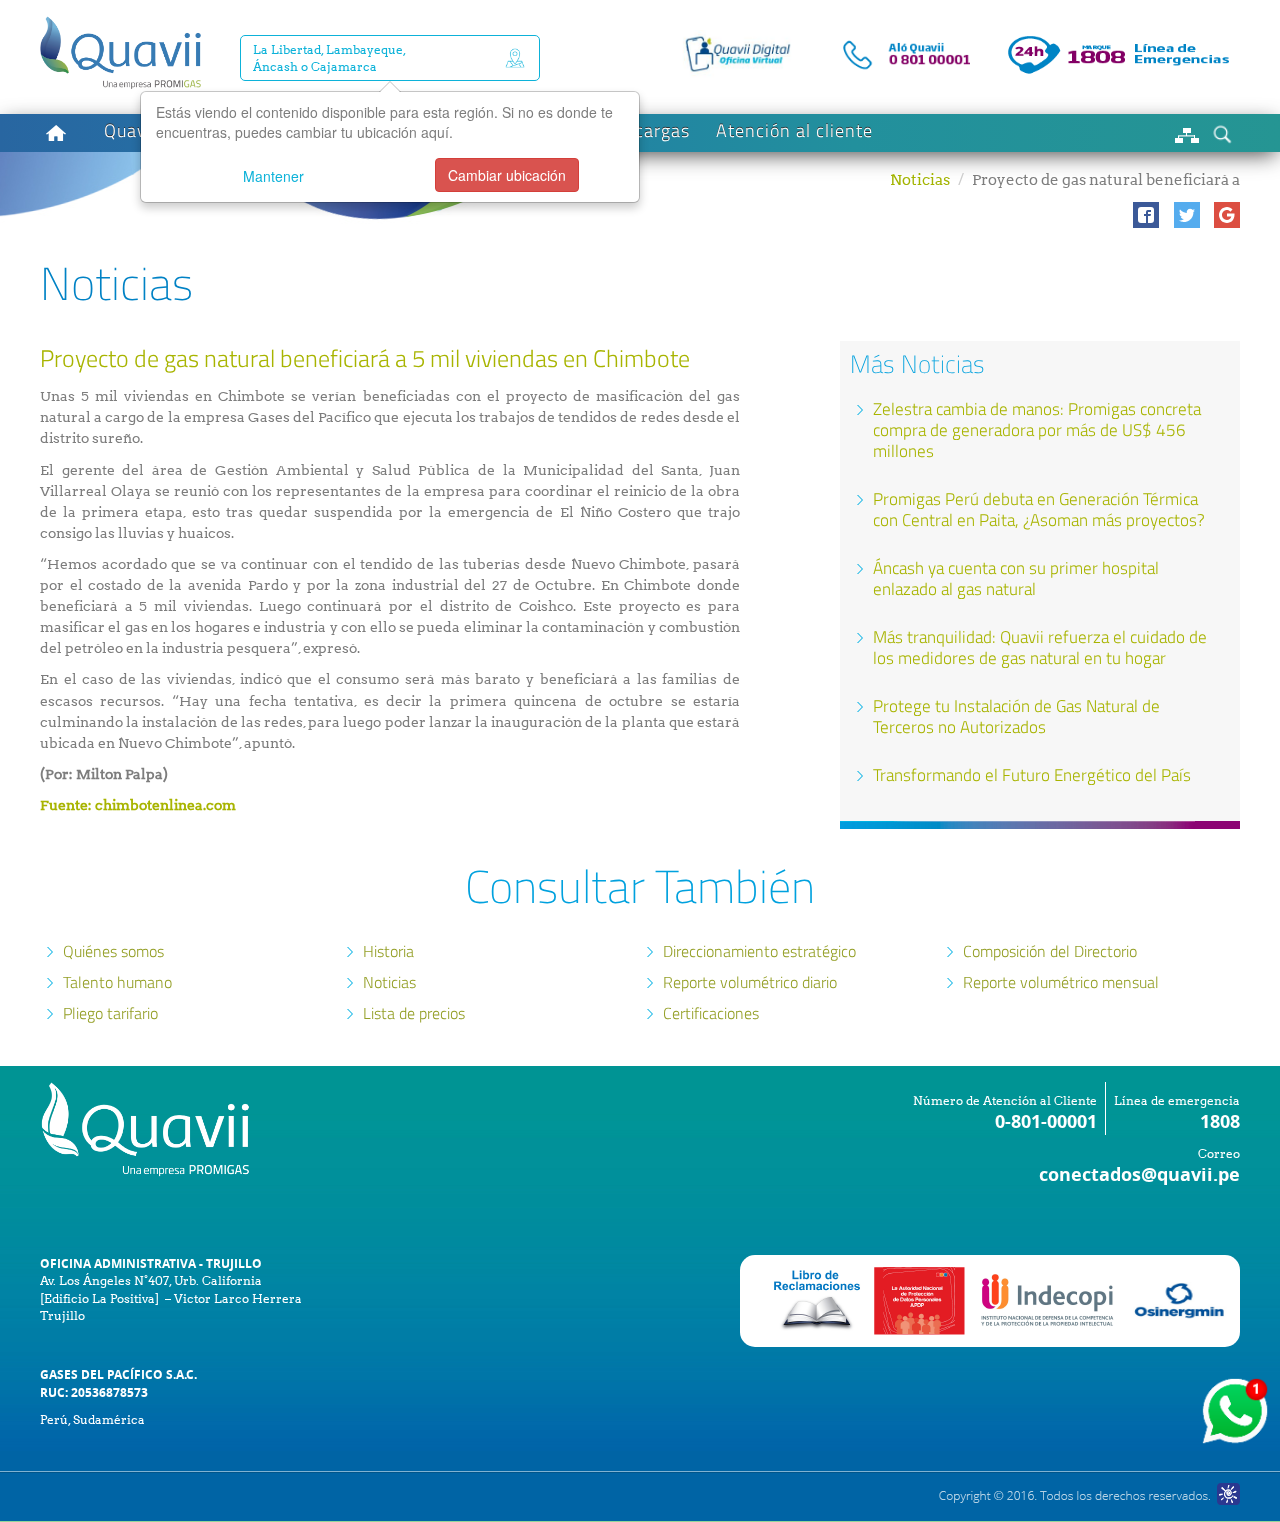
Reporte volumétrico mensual (1061, 982)
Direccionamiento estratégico (759, 951)
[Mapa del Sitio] (1187, 133)
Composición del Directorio (1050, 951)
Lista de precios (414, 1013)
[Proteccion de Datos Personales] (919, 1299)
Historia (388, 951)
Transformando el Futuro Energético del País (1032, 775)
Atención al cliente (794, 130)
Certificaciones (711, 1013)
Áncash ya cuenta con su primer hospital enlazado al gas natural (1016, 578)
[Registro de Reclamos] (1049, 1299)
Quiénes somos (113, 951)
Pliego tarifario (110, 1013)
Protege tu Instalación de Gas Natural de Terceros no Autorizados (1016, 716)
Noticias (920, 180)
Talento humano (117, 982)
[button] (1146, 215)
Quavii (130, 130)
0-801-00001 (1046, 1121)
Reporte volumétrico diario (750, 982)
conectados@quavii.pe (1139, 1174)
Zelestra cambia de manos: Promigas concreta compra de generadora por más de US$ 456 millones (1037, 430)
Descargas (646, 130)
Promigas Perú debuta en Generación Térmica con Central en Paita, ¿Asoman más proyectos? (1039, 509)
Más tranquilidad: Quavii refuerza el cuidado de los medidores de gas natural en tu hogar (1040, 647)
